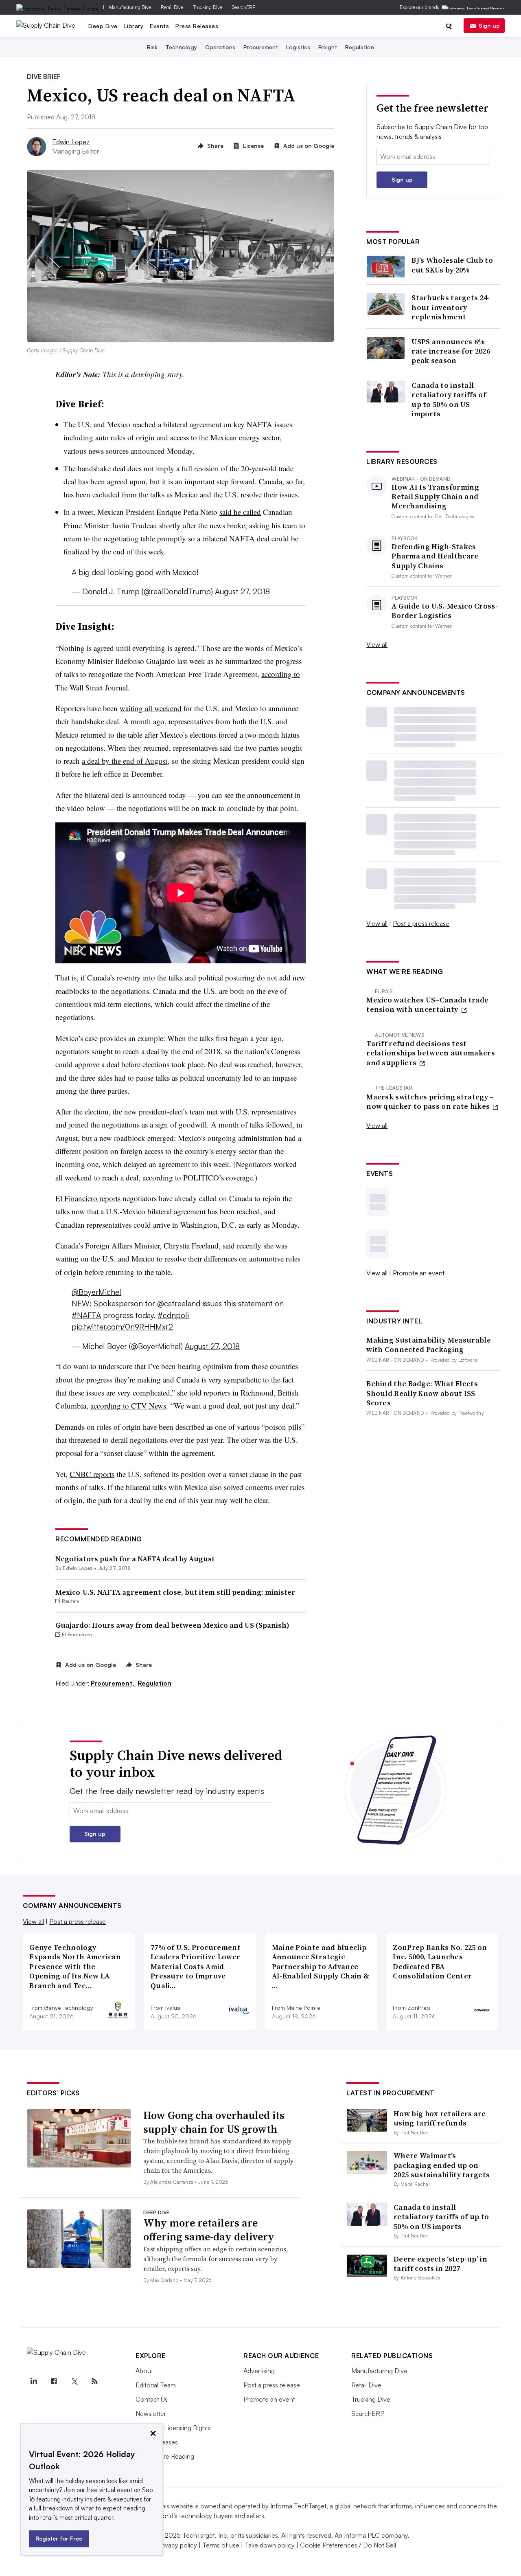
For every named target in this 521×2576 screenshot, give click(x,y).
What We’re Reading (165, 2456)
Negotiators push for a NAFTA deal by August (135, 1559)
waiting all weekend (151, 708)
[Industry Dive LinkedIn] (33, 2381)
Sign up (489, 25)
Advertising (259, 2371)
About (144, 2371)
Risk (152, 47)
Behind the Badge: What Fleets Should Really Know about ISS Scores (422, 1393)
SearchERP (244, 7)
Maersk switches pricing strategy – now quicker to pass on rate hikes (430, 1102)
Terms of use (221, 2545)
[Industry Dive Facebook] (54, 2381)
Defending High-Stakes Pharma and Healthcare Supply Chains (435, 556)
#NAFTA (86, 1315)
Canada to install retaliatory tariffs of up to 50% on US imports (449, 400)
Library (134, 26)
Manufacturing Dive (130, 7)
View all (377, 644)
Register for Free (59, 2538)
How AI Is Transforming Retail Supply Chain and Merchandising (435, 497)
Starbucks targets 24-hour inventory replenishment (451, 307)
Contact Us (152, 2399)
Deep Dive (103, 26)
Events (159, 26)
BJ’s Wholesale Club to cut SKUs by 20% (452, 265)
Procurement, (113, 1683)
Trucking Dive (208, 7)
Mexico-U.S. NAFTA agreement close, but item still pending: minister (175, 1592)
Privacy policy (177, 2545)
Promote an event (419, 1273)
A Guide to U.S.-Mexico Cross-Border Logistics (445, 611)
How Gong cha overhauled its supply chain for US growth (214, 2122)
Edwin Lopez (71, 142)
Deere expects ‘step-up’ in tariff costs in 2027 (440, 2264)
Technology (181, 47)
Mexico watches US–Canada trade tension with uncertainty (427, 1005)
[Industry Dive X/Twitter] (74, 2381)
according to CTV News (128, 1406)
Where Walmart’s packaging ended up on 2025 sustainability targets (442, 2165)
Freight (328, 47)
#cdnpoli (173, 1315)
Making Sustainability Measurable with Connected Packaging (429, 1345)
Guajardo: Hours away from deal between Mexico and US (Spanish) (172, 1625)
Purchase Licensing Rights (173, 2428)
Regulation (360, 47)
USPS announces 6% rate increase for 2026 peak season (451, 351)
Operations (220, 47)
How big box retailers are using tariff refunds (440, 2118)
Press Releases (197, 26)
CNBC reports (92, 1474)
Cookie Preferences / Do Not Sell (348, 2545)
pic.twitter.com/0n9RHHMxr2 (122, 1327)
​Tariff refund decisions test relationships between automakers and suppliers (431, 1053)
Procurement (261, 47)
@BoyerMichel (96, 1292)
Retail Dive (172, 7)
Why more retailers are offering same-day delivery (209, 2230)
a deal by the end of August (125, 761)
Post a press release (421, 923)
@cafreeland (179, 1303)
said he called (240, 512)
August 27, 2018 (242, 591)
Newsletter (151, 2413)
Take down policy (270, 2545)
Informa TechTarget (298, 2506)
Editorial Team (156, 2385)
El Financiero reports (88, 1198)
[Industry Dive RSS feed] (94, 2381)
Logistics (298, 47)
